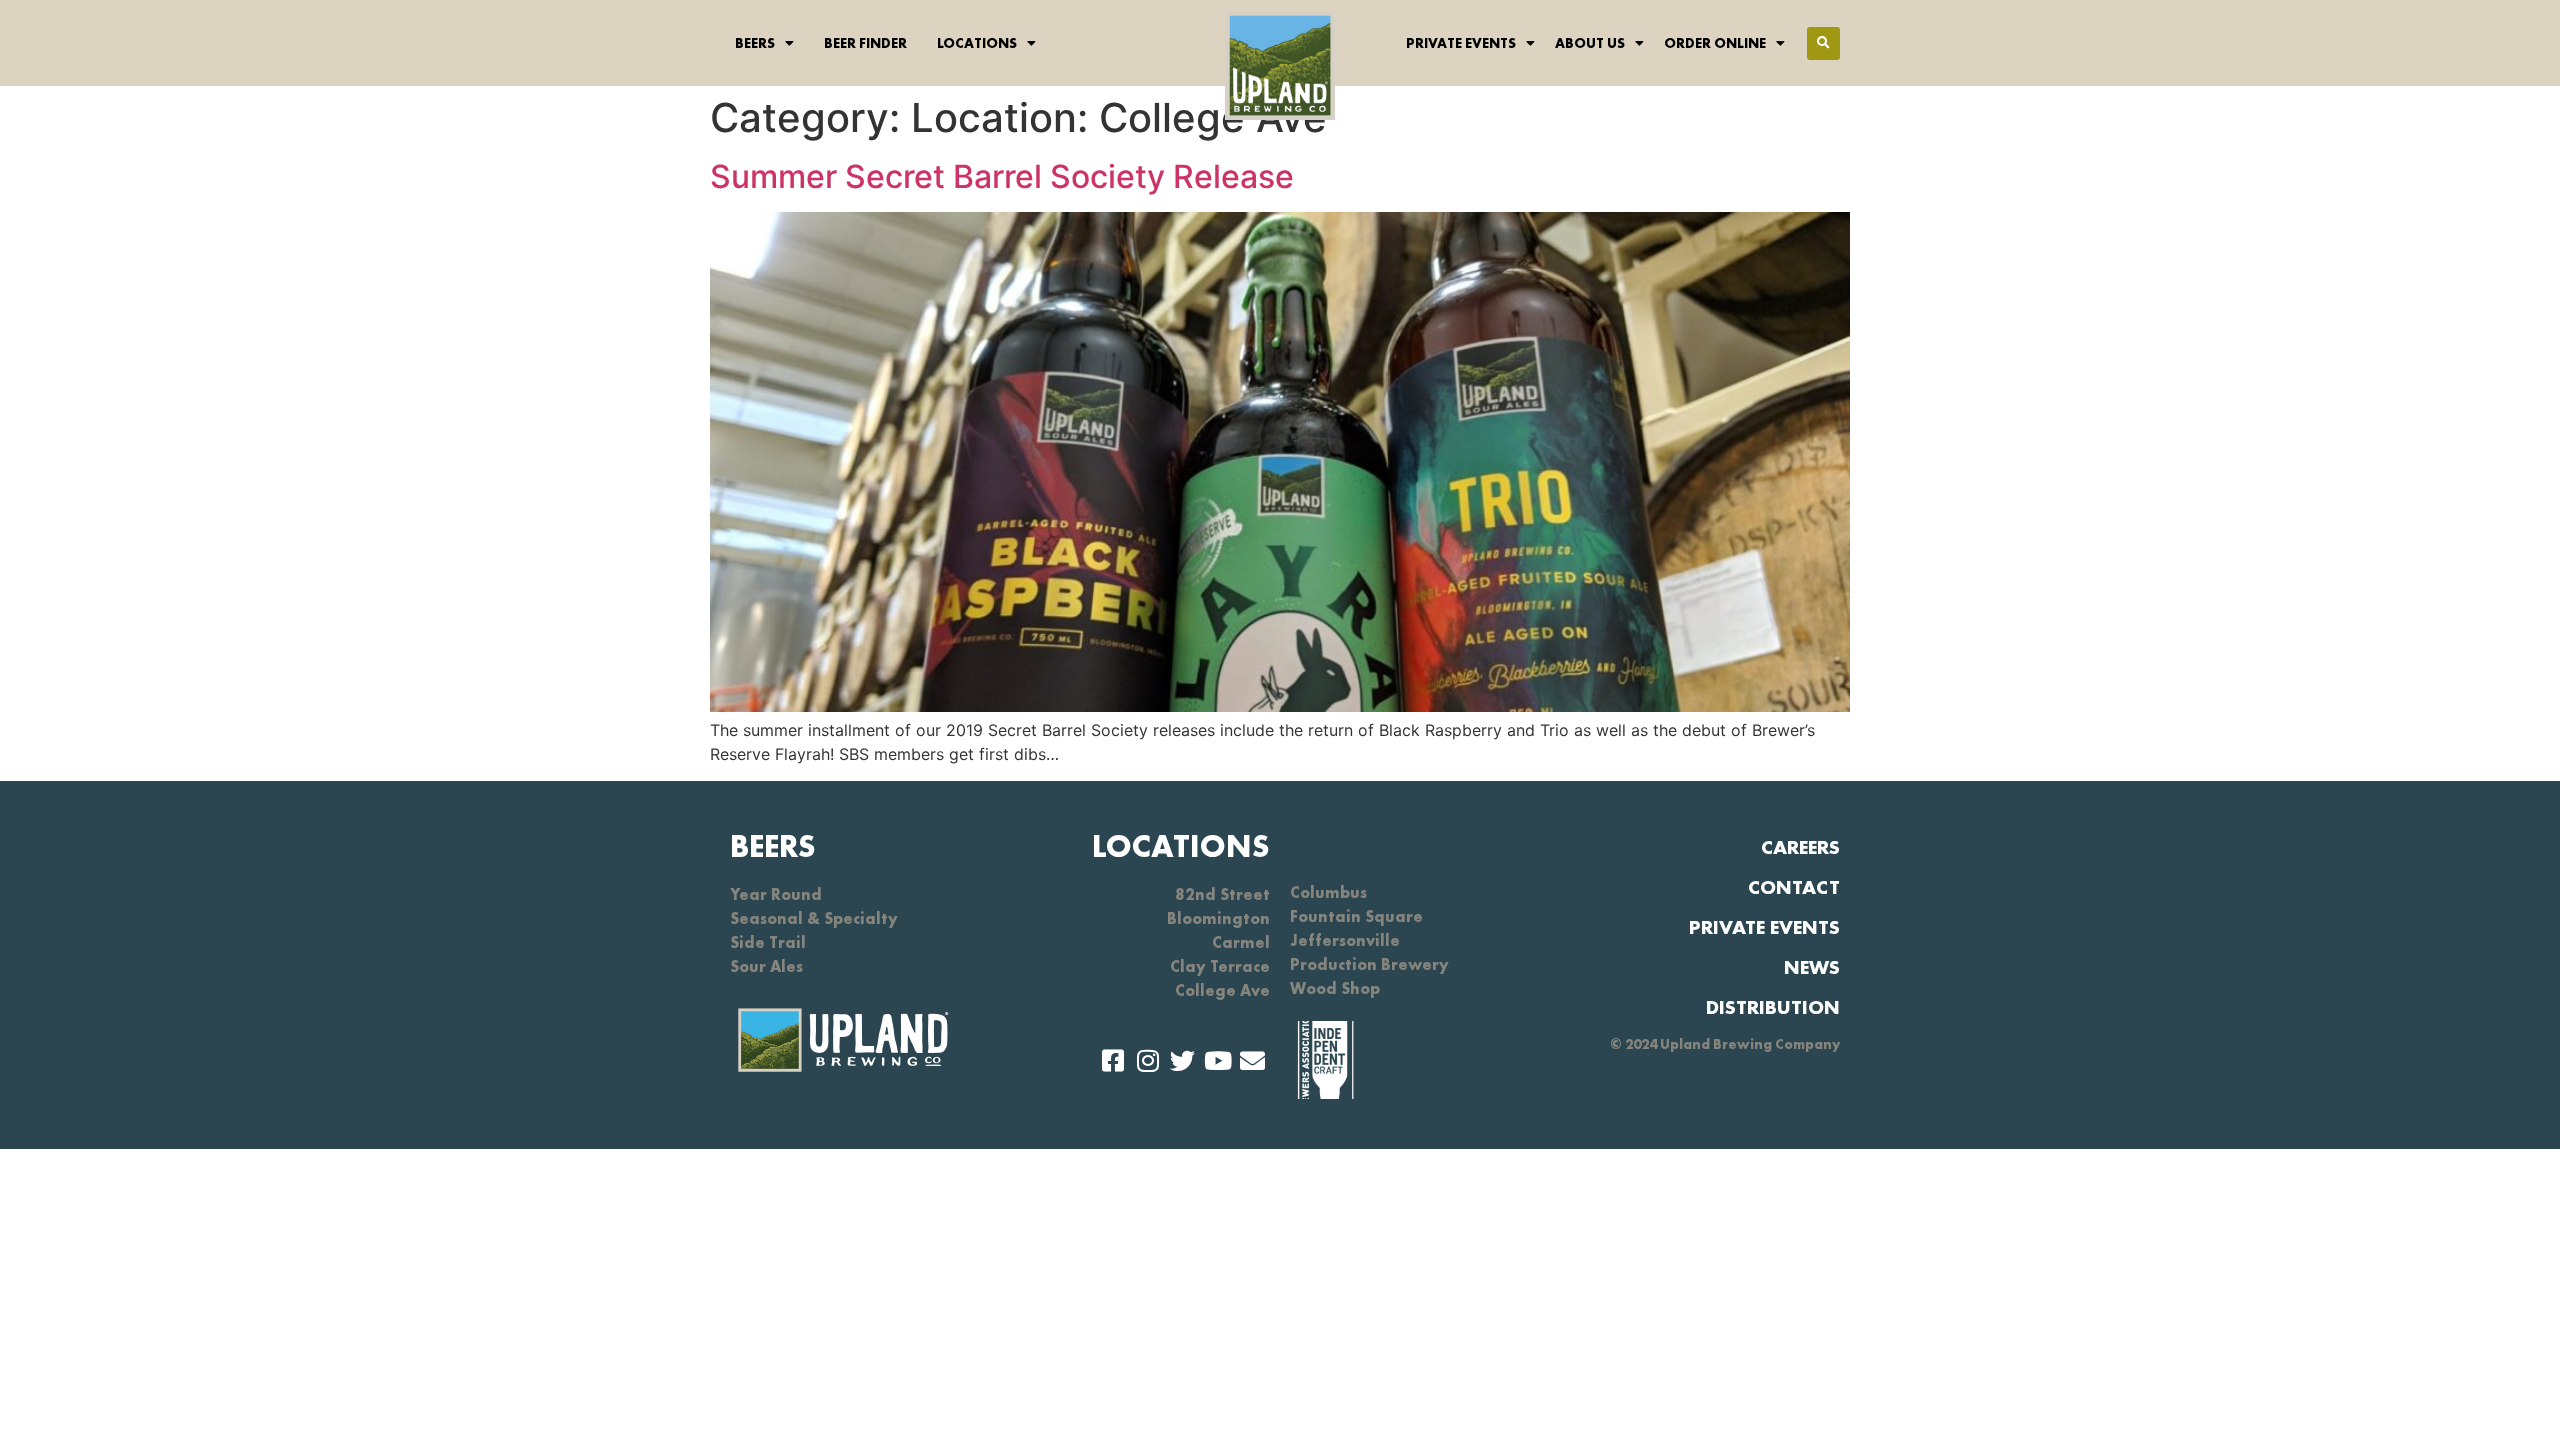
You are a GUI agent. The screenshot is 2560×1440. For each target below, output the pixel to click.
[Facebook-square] (1112, 1060)
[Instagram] (1147, 1060)
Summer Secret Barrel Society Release (1002, 176)
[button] (1823, 43)
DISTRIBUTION (1773, 1007)
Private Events (1461, 43)
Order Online (1715, 43)
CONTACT (1794, 887)
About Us (1590, 43)
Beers (755, 43)
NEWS (1812, 967)
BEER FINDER (865, 43)
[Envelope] (1252, 1060)
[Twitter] (1182, 1060)
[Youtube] (1217, 1060)
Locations (977, 43)
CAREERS (1800, 847)
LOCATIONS (1181, 846)
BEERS (773, 846)
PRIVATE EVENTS (1764, 927)
